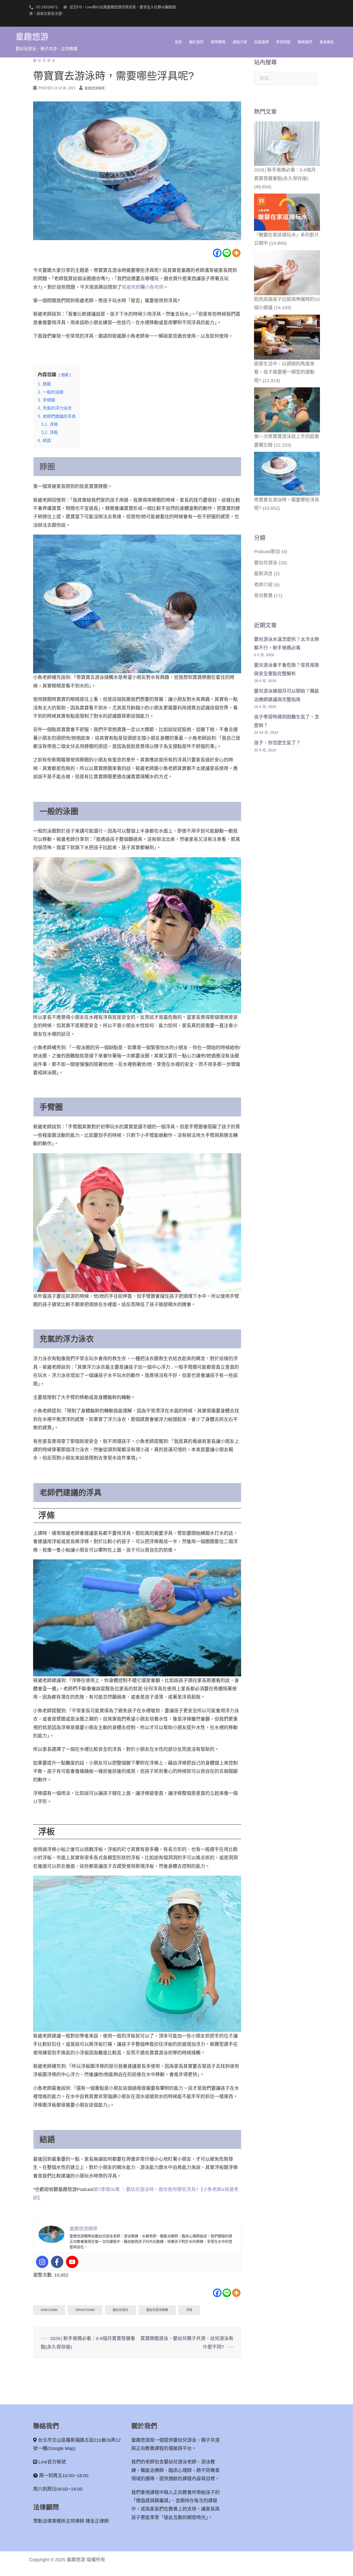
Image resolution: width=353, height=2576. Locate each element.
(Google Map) (61, 2448)
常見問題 (283, 42)
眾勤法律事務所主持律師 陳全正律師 (71, 2521)
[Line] (227, 253)
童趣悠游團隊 (95, 88)
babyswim (49, 2310)
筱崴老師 (131, 287)
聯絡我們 (305, 42)
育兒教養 (263, 596)
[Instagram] (42, 2262)
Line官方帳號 (52, 2462)
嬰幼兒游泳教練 (157, 2310)
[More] (236, 253)
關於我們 (196, 42)
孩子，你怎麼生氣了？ (277, 743)
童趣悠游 (32, 37)
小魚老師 (154, 287)
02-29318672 (47, 7)
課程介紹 (240, 42)
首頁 (178, 42)
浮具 (189, 2310)
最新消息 (263, 574)
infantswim (85, 2310)
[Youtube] (72, 2262)
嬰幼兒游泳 (45, 60)
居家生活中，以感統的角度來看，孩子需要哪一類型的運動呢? (284, 372)
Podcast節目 (267, 552)
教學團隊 (218, 42)
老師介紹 (263, 585)
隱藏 (65, 375)
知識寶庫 (262, 42)
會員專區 (327, 42)
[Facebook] (217, 253)
